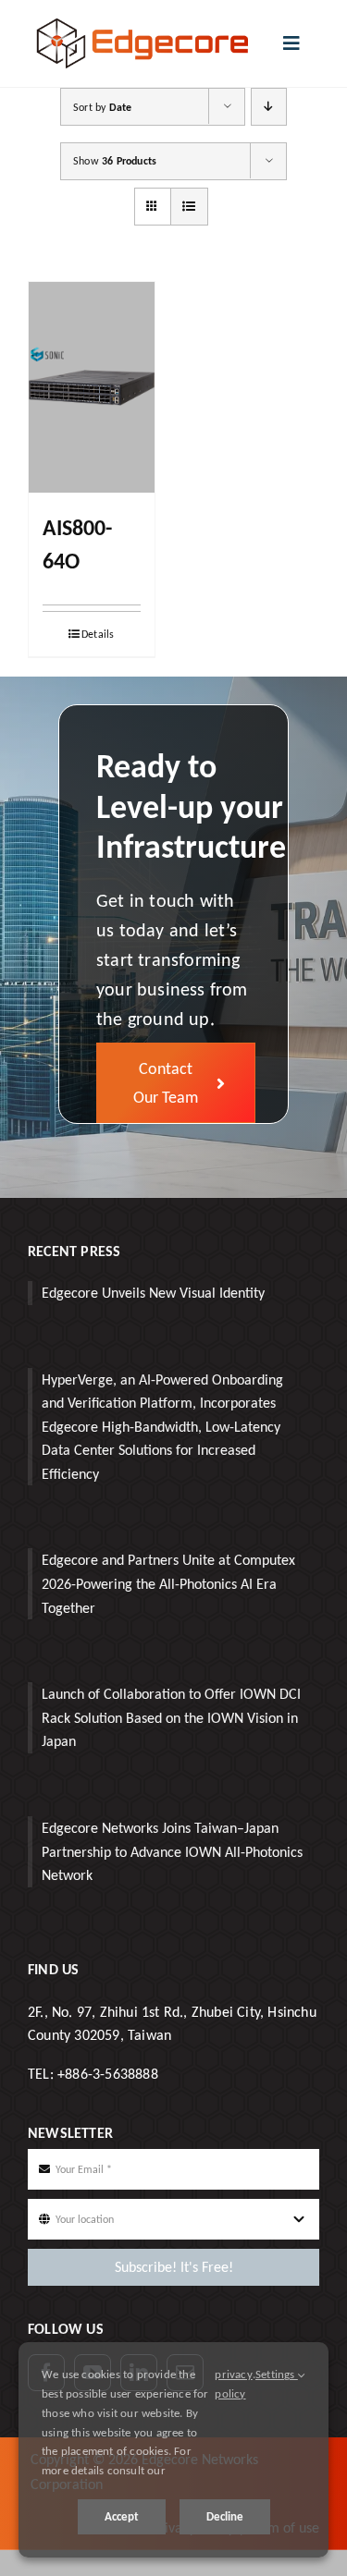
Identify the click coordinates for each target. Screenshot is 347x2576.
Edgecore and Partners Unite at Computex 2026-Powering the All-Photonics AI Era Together (168, 1583)
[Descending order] (269, 107)
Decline (225, 2516)
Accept (122, 2516)
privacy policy (233, 2384)
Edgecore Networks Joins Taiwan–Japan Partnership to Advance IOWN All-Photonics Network (172, 1851)
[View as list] (189, 207)
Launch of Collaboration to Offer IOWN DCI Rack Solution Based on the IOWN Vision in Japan (171, 1717)
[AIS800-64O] (92, 387)
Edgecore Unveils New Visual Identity (153, 1293)
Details (98, 634)
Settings (277, 2374)
